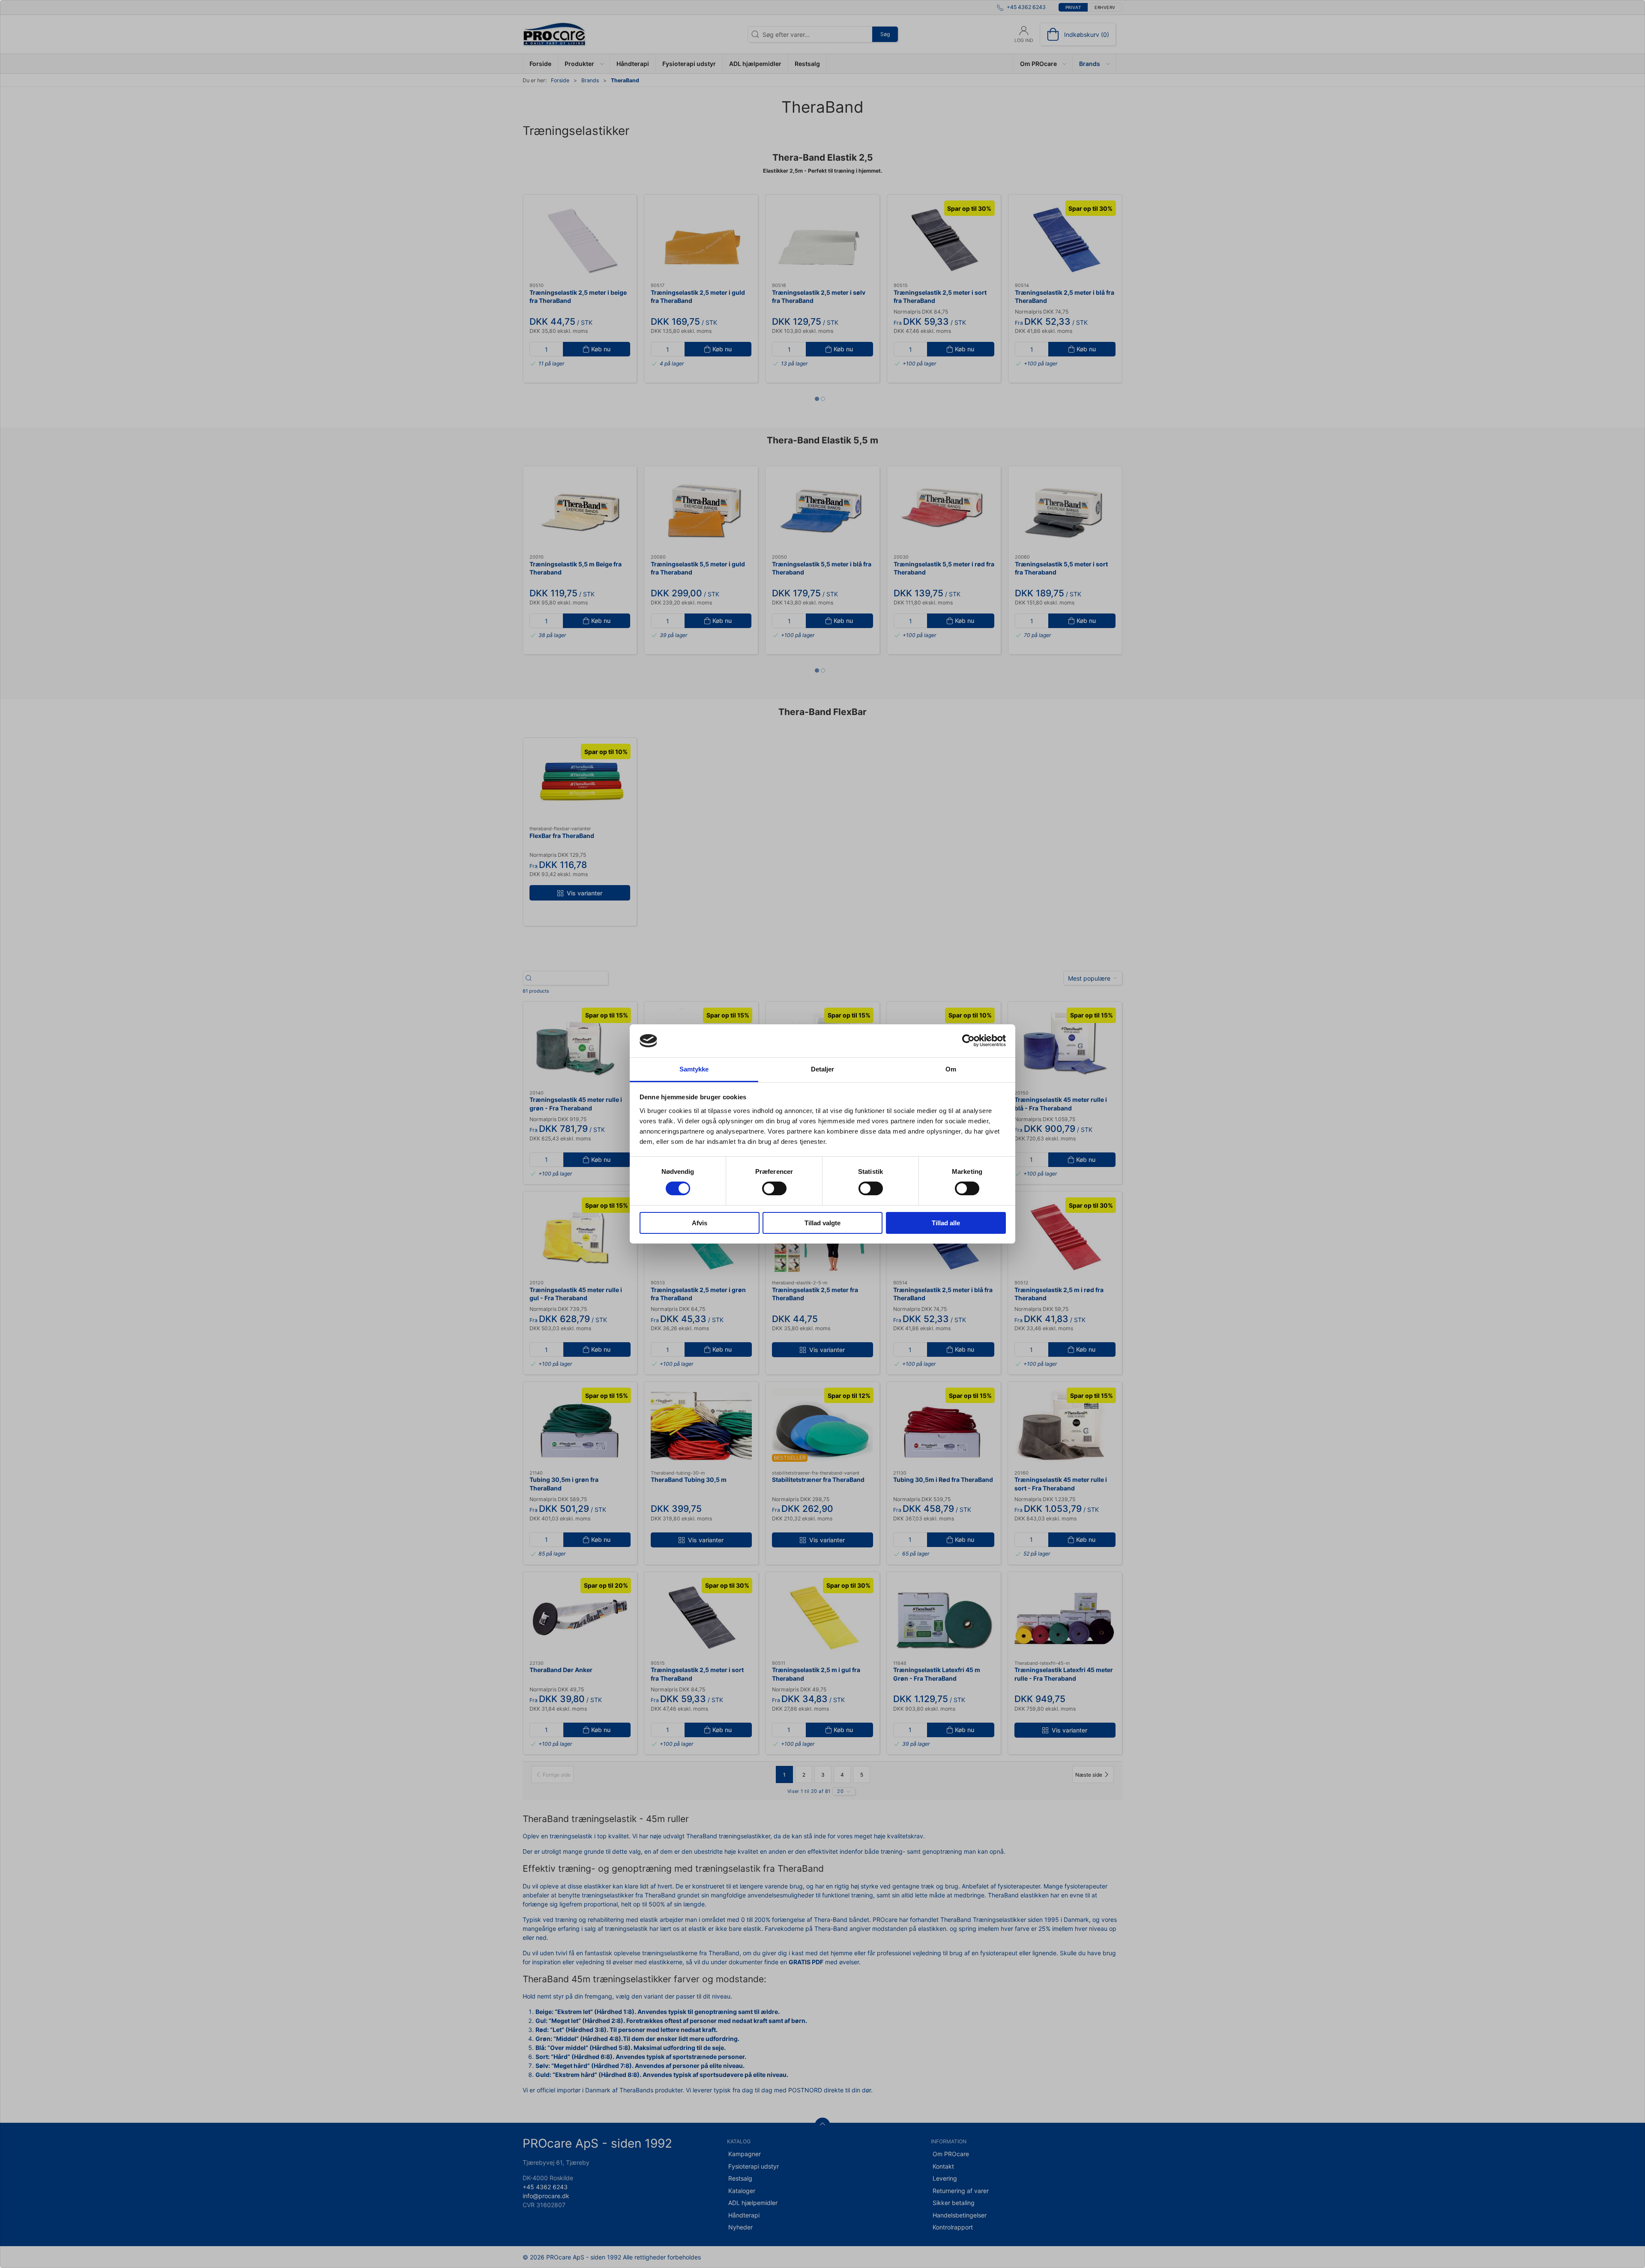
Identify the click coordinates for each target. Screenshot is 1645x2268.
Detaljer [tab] (823, 1069)
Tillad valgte (822, 1223)
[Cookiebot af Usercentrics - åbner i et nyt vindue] (968, 1041)
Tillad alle (946, 1223)
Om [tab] (951, 1069)
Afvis (700, 1223)
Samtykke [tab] (694, 1069)
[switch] (774, 1188)
